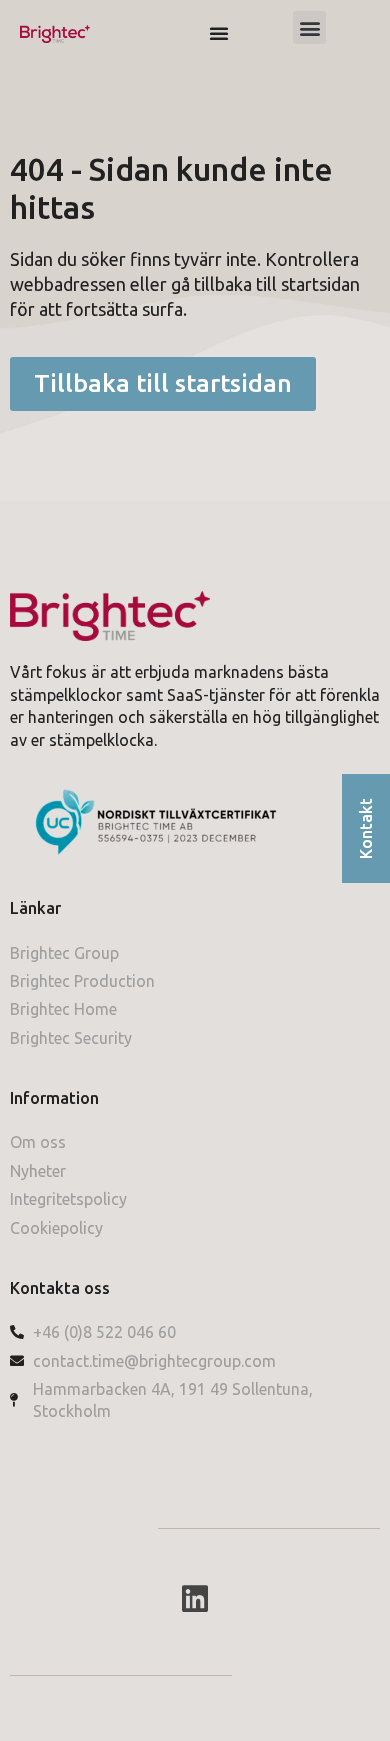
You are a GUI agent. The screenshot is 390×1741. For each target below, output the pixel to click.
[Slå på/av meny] (219, 33)
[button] (309, 27)
